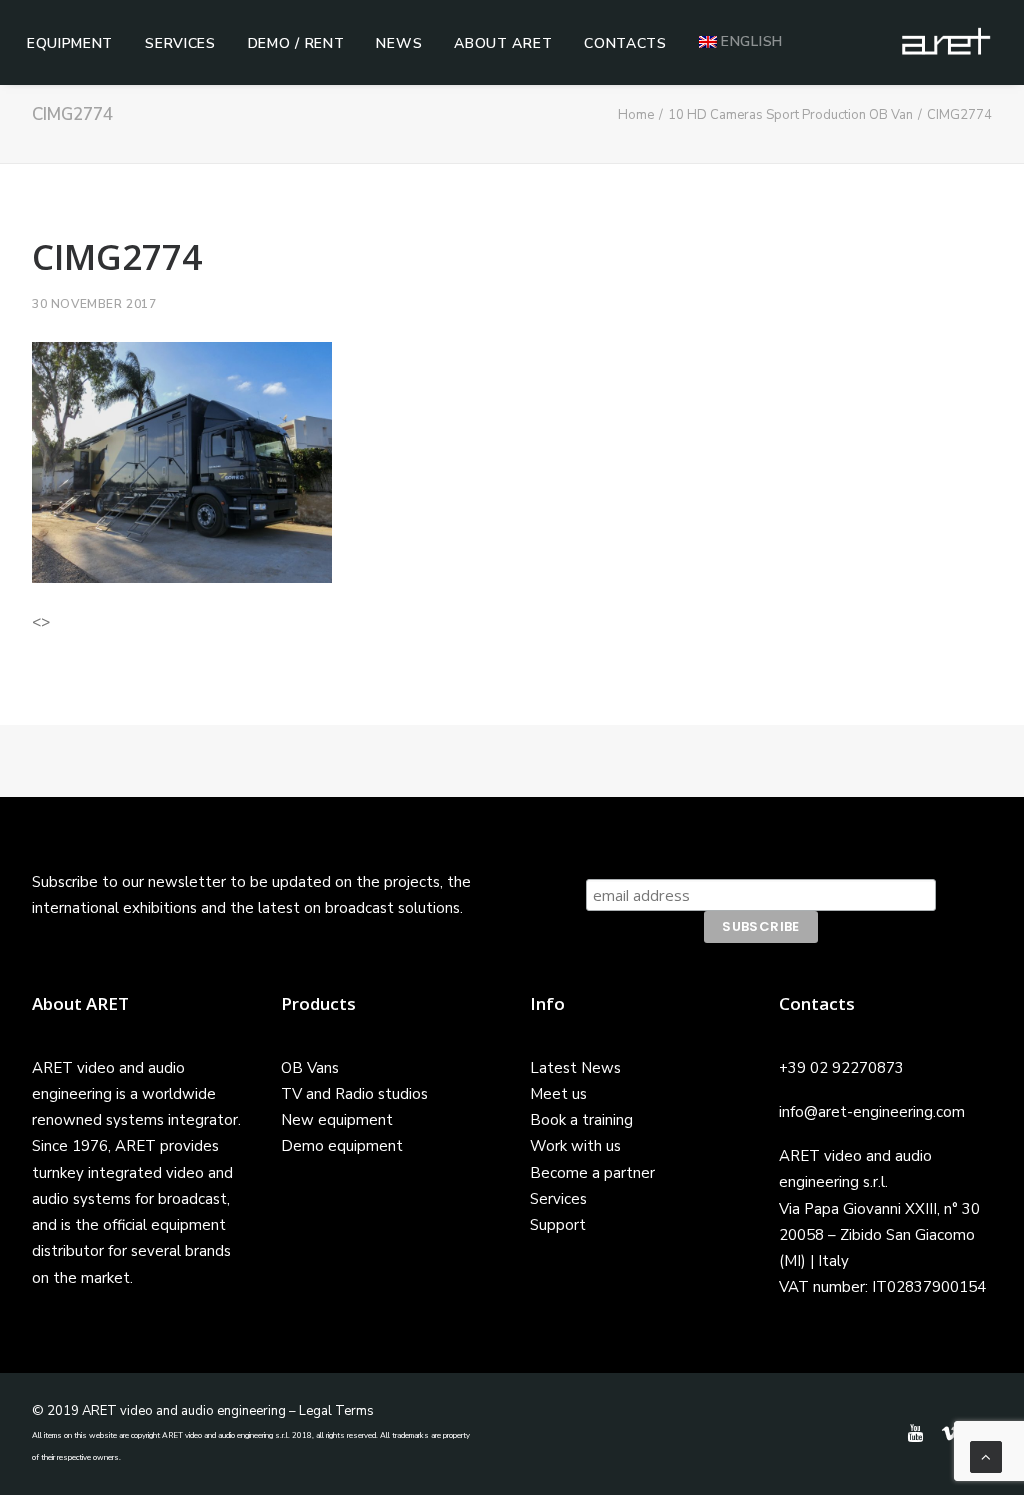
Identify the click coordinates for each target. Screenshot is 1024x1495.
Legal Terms (336, 1411)
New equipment (337, 1120)
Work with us (575, 1146)
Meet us (558, 1094)
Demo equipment (342, 1146)
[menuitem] (70, 44)
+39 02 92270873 (841, 1068)
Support (558, 1225)
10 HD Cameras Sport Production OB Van (790, 115)
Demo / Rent (296, 43)
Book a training (581, 1120)
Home (636, 115)
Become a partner (592, 1173)
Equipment (70, 43)
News (399, 43)
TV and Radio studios (354, 1094)
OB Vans (310, 1068)
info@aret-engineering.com (872, 1112)
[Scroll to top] (986, 1456)
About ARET (503, 43)
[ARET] (946, 42)
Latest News (575, 1068)
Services (180, 43)
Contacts (625, 43)
